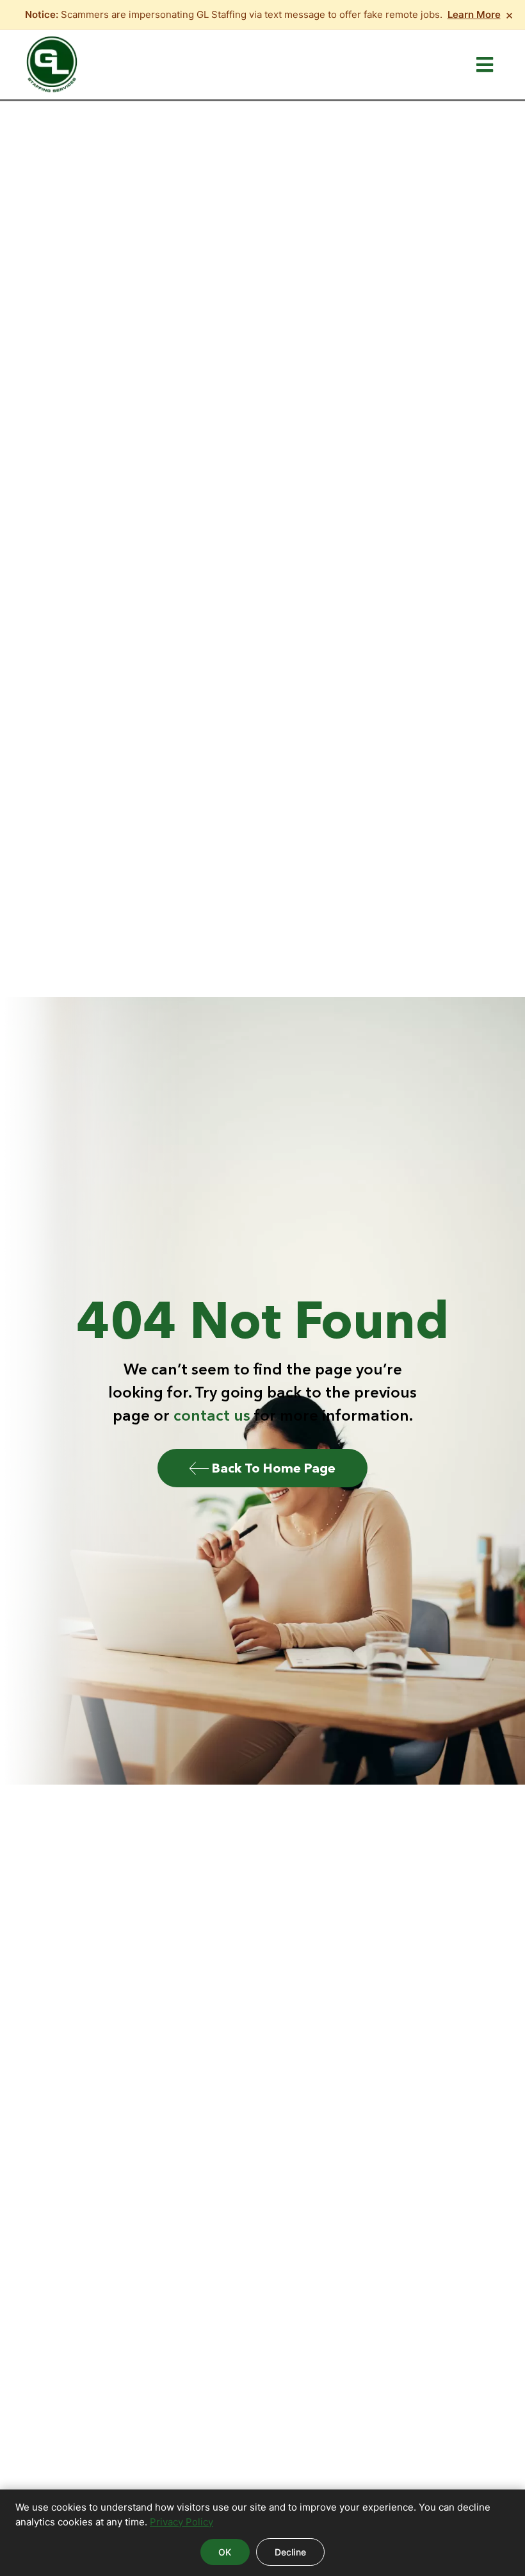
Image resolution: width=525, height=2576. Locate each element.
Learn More (474, 14)
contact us (212, 1415)
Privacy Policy (182, 2522)
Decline (290, 2552)
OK (225, 2552)
